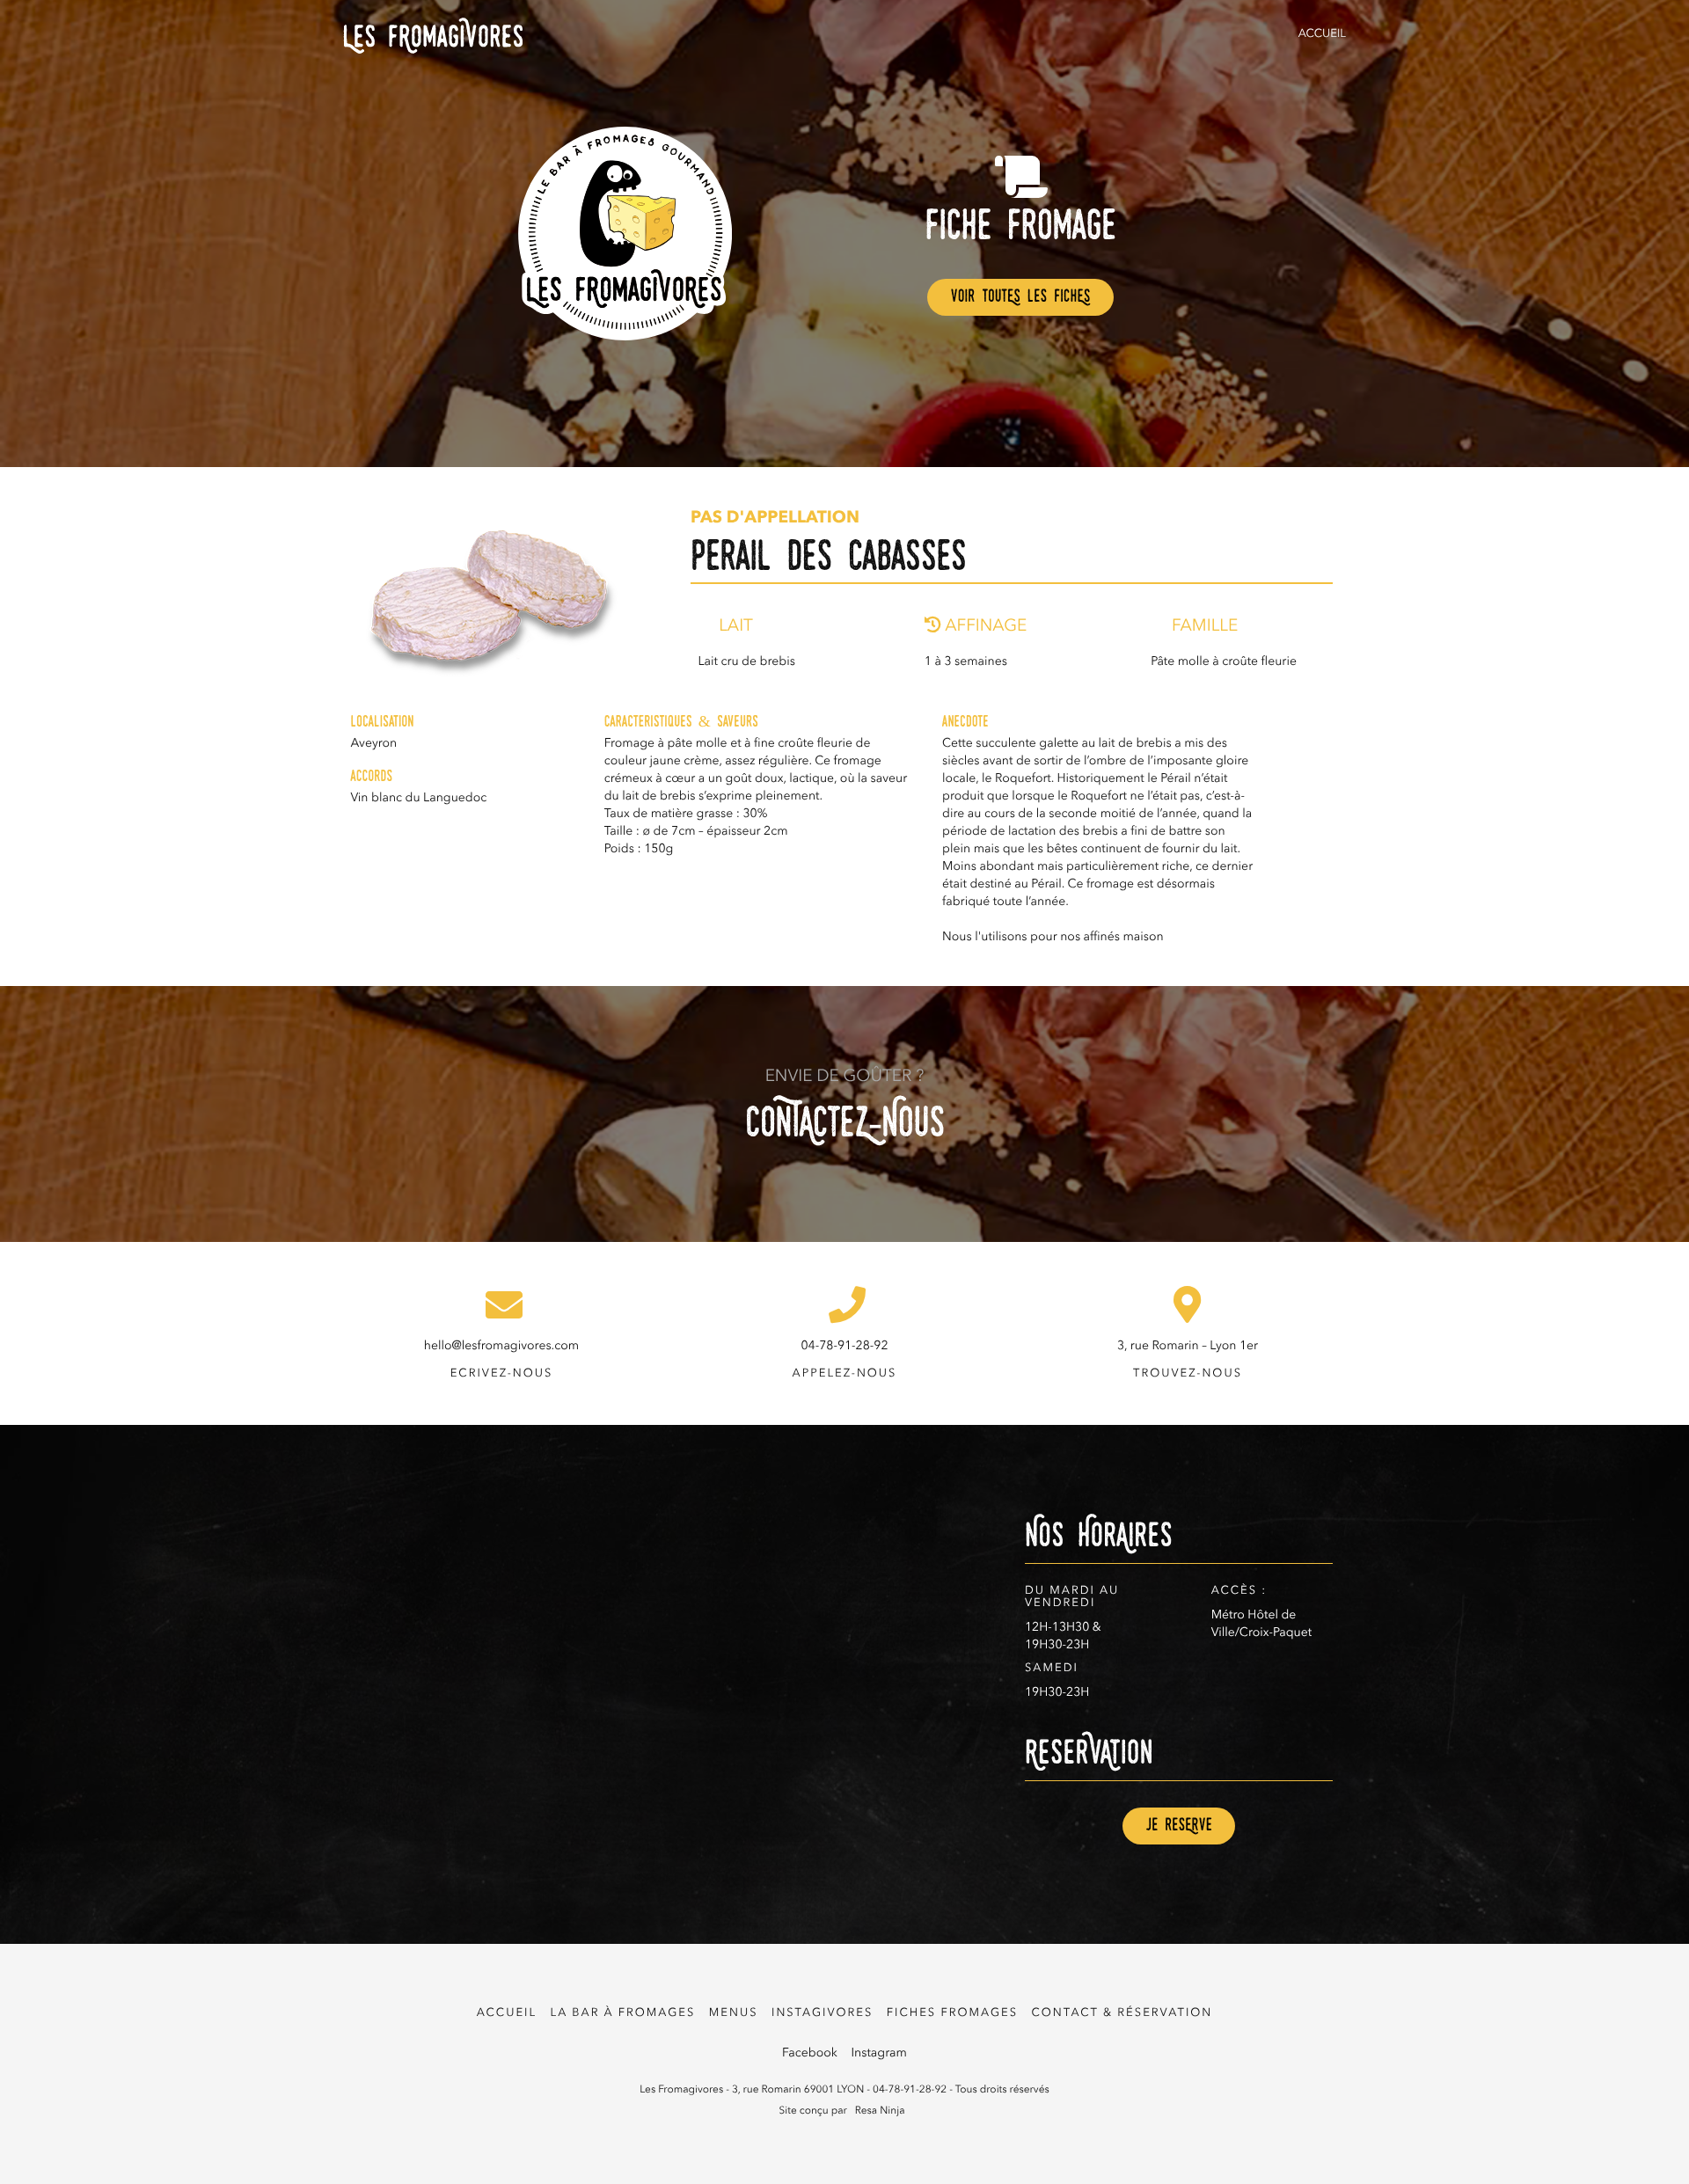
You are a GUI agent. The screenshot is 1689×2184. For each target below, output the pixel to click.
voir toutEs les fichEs (1020, 297)
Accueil (1322, 35)
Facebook (810, 2054)
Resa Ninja (880, 2111)
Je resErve (1179, 1826)
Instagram (878, 2054)
